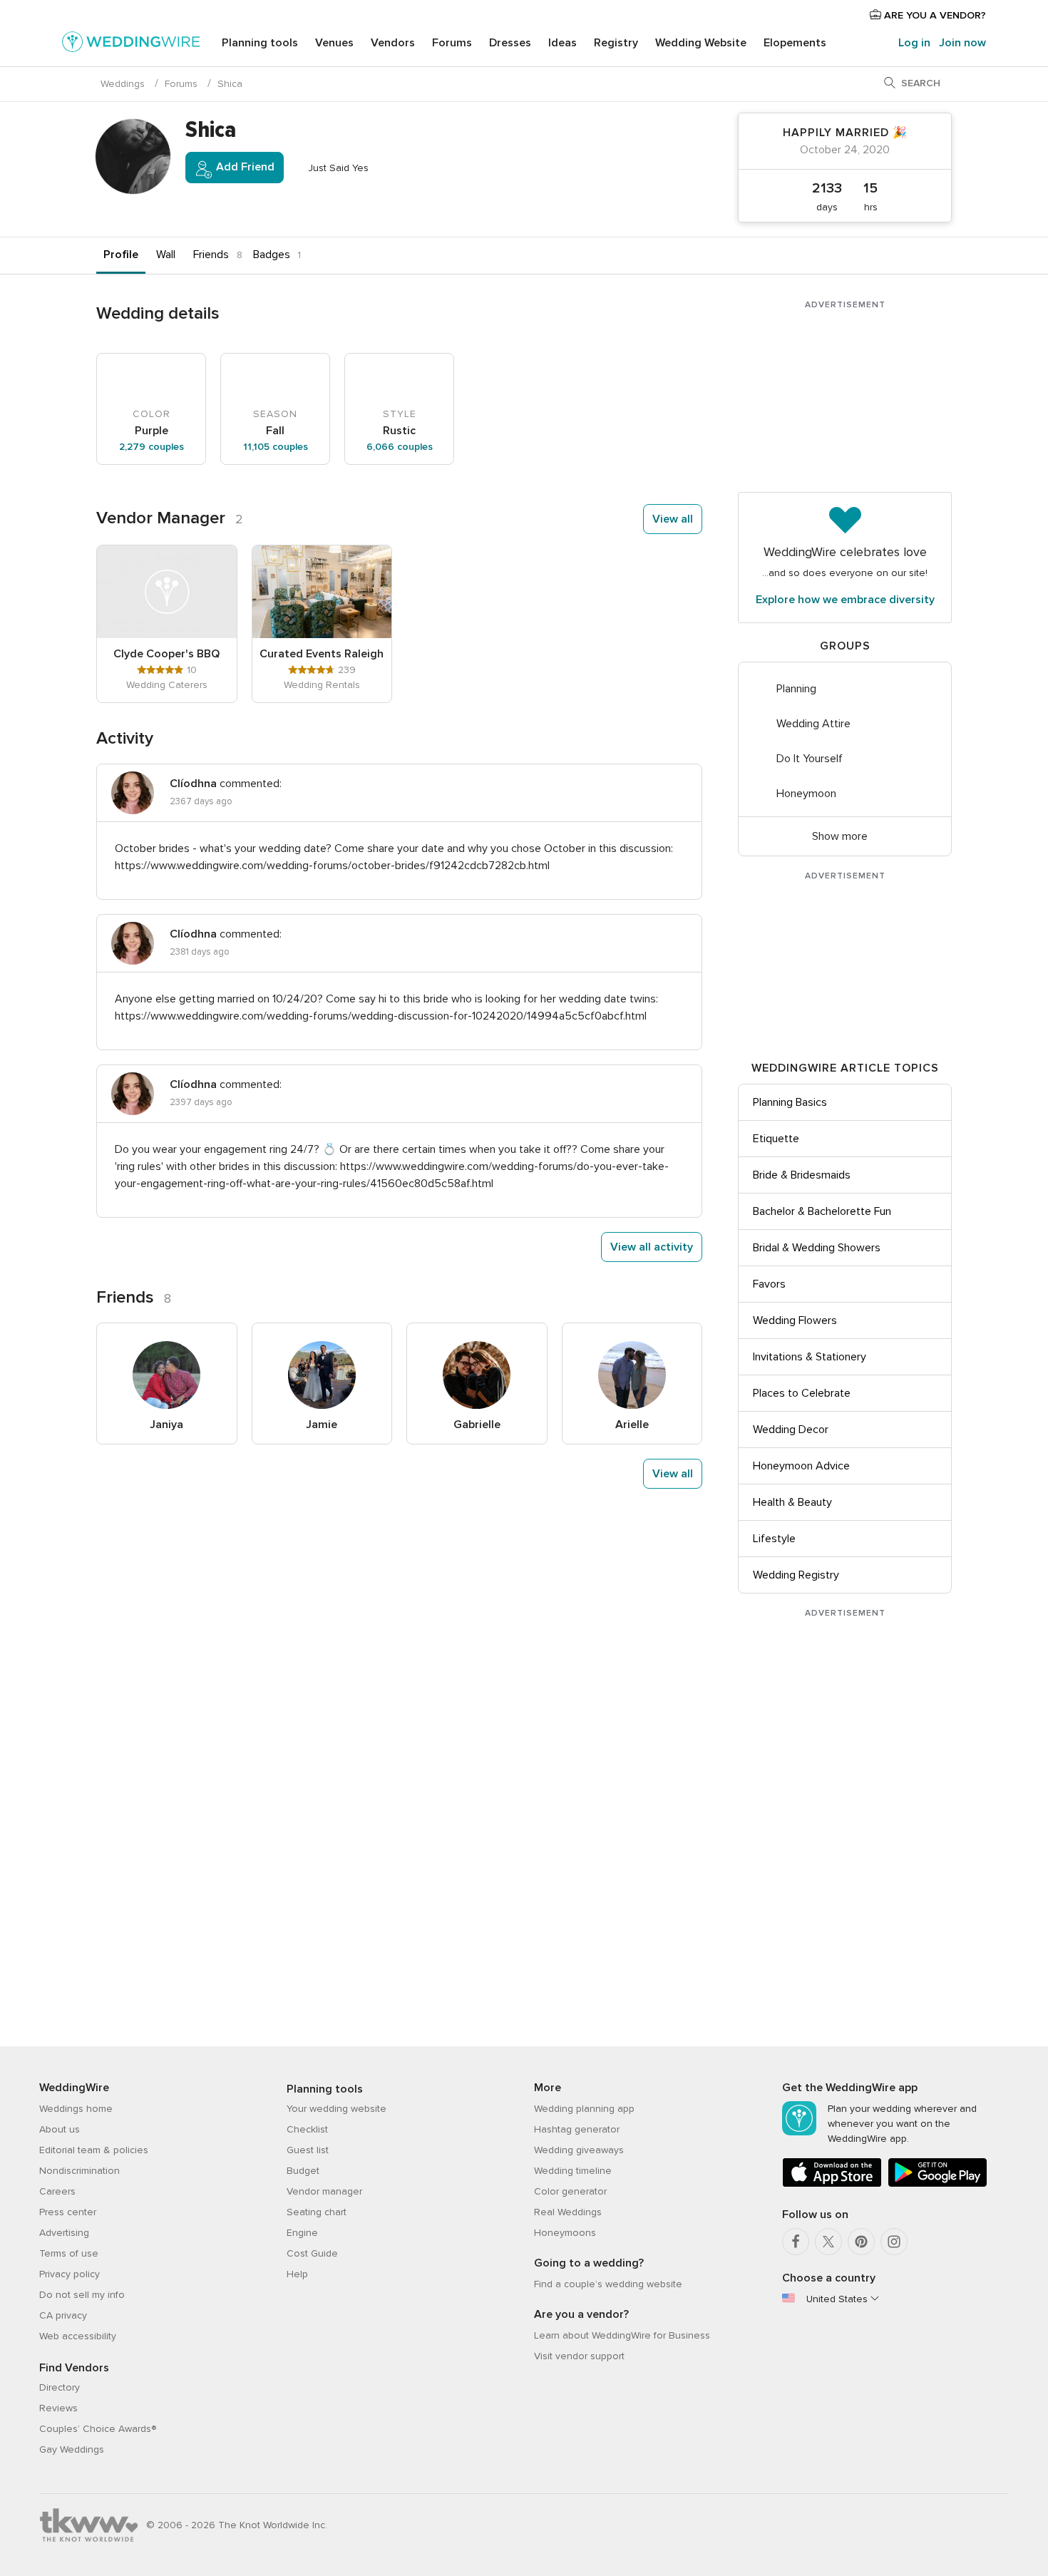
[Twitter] (828, 2242)
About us (60, 2129)
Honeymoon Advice (801, 1466)
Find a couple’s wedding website (608, 2284)
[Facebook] (796, 2242)
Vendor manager (324, 2191)
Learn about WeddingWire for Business (622, 2335)
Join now (962, 43)
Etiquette (776, 1139)
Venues (334, 43)
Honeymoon (806, 794)
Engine (302, 2233)
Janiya (166, 1425)
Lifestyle (774, 1539)
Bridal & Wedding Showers (817, 1248)
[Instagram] (894, 2242)
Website (701, 43)
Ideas (562, 43)
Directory (60, 2387)
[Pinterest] (861, 2242)
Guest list (308, 2150)
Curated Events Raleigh (322, 654)
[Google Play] (937, 2184)
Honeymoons (565, 2233)
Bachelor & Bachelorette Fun (822, 1211)
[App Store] (832, 2184)
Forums (452, 43)
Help (297, 2274)
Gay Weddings (72, 2449)
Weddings (123, 84)
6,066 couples (400, 447)
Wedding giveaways (579, 2150)
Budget (303, 2171)
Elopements (795, 43)
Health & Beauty (792, 1502)
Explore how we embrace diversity (845, 600)
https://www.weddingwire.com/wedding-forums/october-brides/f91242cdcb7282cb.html (332, 866)
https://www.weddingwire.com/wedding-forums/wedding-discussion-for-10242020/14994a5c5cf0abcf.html (381, 1016)
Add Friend (244, 167)
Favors (769, 1284)
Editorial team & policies (94, 2150)
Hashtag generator (577, 2129)
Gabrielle (477, 1425)
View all (673, 519)
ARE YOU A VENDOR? (934, 15)
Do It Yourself (810, 759)
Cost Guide (312, 2253)
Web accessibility (78, 2336)
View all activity (652, 1247)
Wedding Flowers (795, 1320)
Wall (166, 255)
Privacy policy (70, 2274)
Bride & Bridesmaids (802, 1175)
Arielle (632, 1425)
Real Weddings (568, 2212)
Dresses (510, 43)
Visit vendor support (579, 2356)
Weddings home (76, 2109)
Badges (272, 255)
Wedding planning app (584, 2109)
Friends (211, 255)
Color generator (570, 2191)
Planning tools (260, 43)
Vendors (393, 43)
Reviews (58, 2408)
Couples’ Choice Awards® (98, 2429)
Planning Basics (790, 1102)
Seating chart (317, 2212)
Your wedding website (337, 2109)
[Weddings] (131, 44)
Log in (914, 43)
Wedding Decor (791, 1430)
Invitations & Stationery (810, 1357)
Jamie (322, 1425)
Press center (68, 2212)
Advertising (64, 2233)
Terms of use (69, 2253)
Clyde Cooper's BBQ (166, 654)
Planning (796, 689)
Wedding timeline (573, 2171)
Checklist (307, 2129)
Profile (121, 255)
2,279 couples (151, 447)
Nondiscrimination (79, 2171)
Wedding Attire (813, 724)
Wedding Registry (796, 1575)
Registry (616, 43)
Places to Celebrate (802, 1393)
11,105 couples (276, 447)
